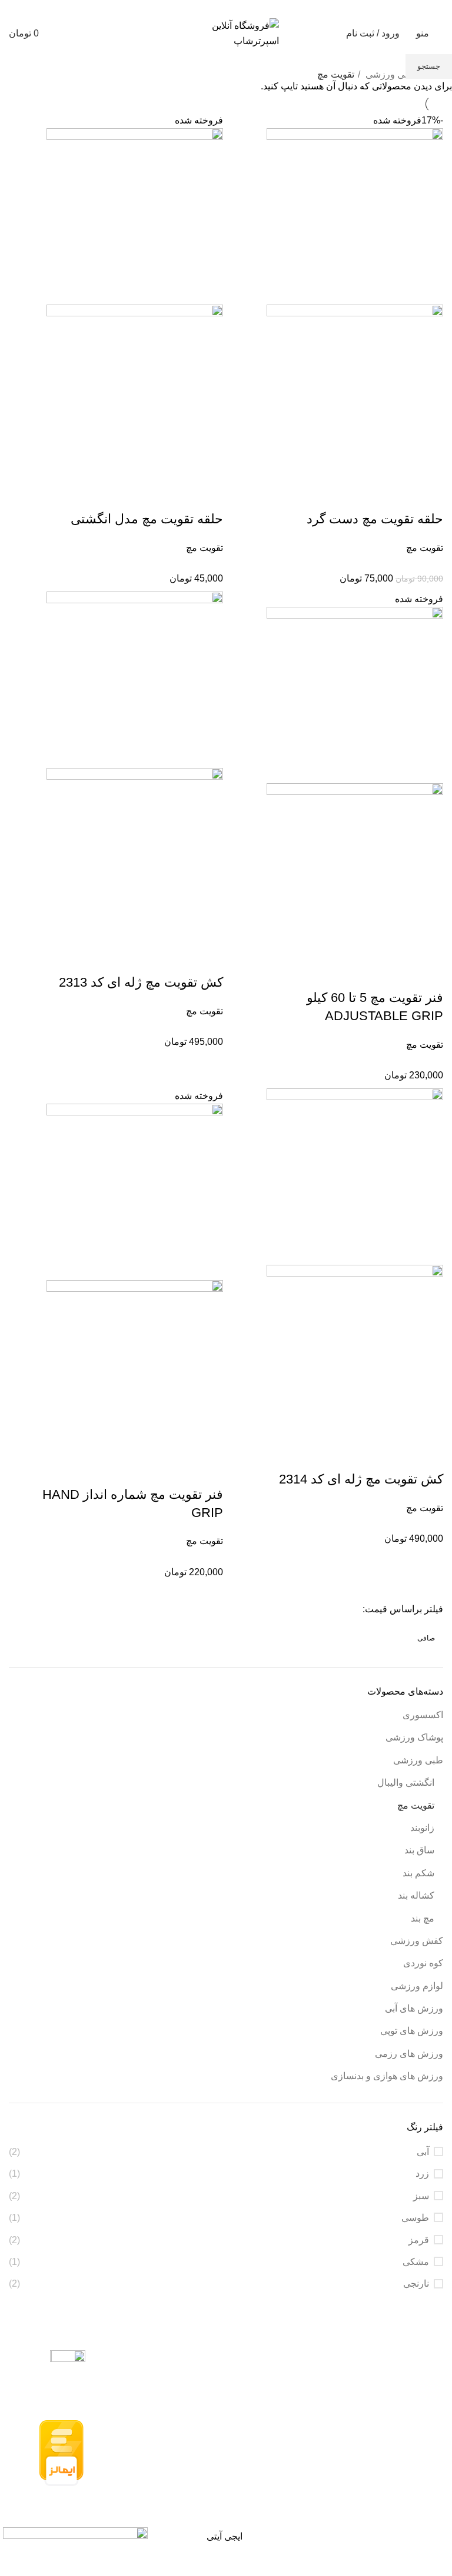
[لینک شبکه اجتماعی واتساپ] (206, 8)
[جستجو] (55, 34)
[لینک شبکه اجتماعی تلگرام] (192, 8)
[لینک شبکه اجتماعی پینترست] (233, 8)
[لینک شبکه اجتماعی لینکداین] (219, 8)
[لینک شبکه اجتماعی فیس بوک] (260, 8)
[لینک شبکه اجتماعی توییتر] (246, 8)
